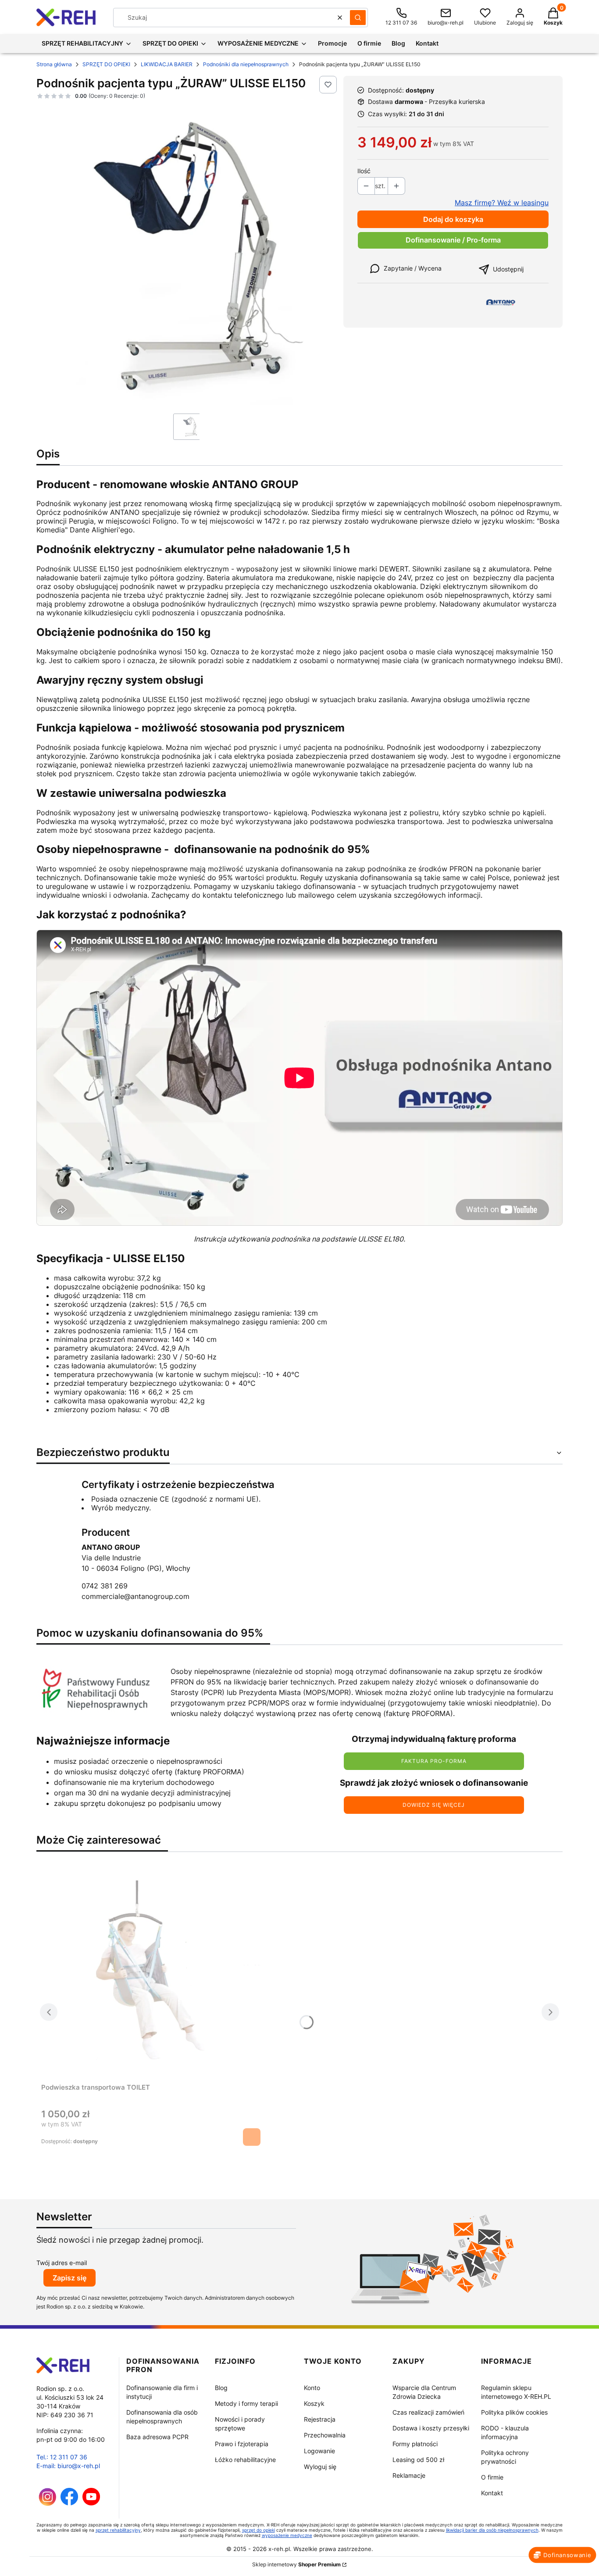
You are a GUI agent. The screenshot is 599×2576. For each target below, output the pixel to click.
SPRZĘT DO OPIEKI (106, 64)
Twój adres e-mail (62, 2263)
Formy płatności (415, 2444)
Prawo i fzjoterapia (242, 2444)
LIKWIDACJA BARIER (167, 64)
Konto (312, 2388)
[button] (358, 18)
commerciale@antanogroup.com (135, 1596)
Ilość (364, 171)
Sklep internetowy (296, 2564)
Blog (221, 2388)
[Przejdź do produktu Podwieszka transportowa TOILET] (151, 1975)
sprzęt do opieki (258, 2530)
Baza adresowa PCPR (157, 2437)
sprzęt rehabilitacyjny (118, 2530)
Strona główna (54, 64)
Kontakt (492, 2493)
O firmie (492, 2477)
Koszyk (314, 2403)
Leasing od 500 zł (418, 2460)
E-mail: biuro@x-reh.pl (68, 2466)
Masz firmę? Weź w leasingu (502, 203)
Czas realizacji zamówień (428, 2412)
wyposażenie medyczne (287, 2535)
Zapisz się (70, 2278)
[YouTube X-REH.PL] (91, 2503)
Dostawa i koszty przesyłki (431, 2428)
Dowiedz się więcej (434, 1805)
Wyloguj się (320, 2467)
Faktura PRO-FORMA (434, 1761)
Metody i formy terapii (246, 2403)
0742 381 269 (105, 1586)
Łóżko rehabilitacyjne (245, 2460)
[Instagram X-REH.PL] (48, 2503)
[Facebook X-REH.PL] (69, 2503)
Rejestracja (320, 2419)
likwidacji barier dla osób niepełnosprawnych (492, 2530)
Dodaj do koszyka (453, 219)
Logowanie (319, 2451)
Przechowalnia (325, 2435)
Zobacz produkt (252, 2137)
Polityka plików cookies (514, 2412)
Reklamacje (409, 2475)
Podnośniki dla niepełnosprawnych (246, 64)
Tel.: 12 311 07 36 (62, 2457)
